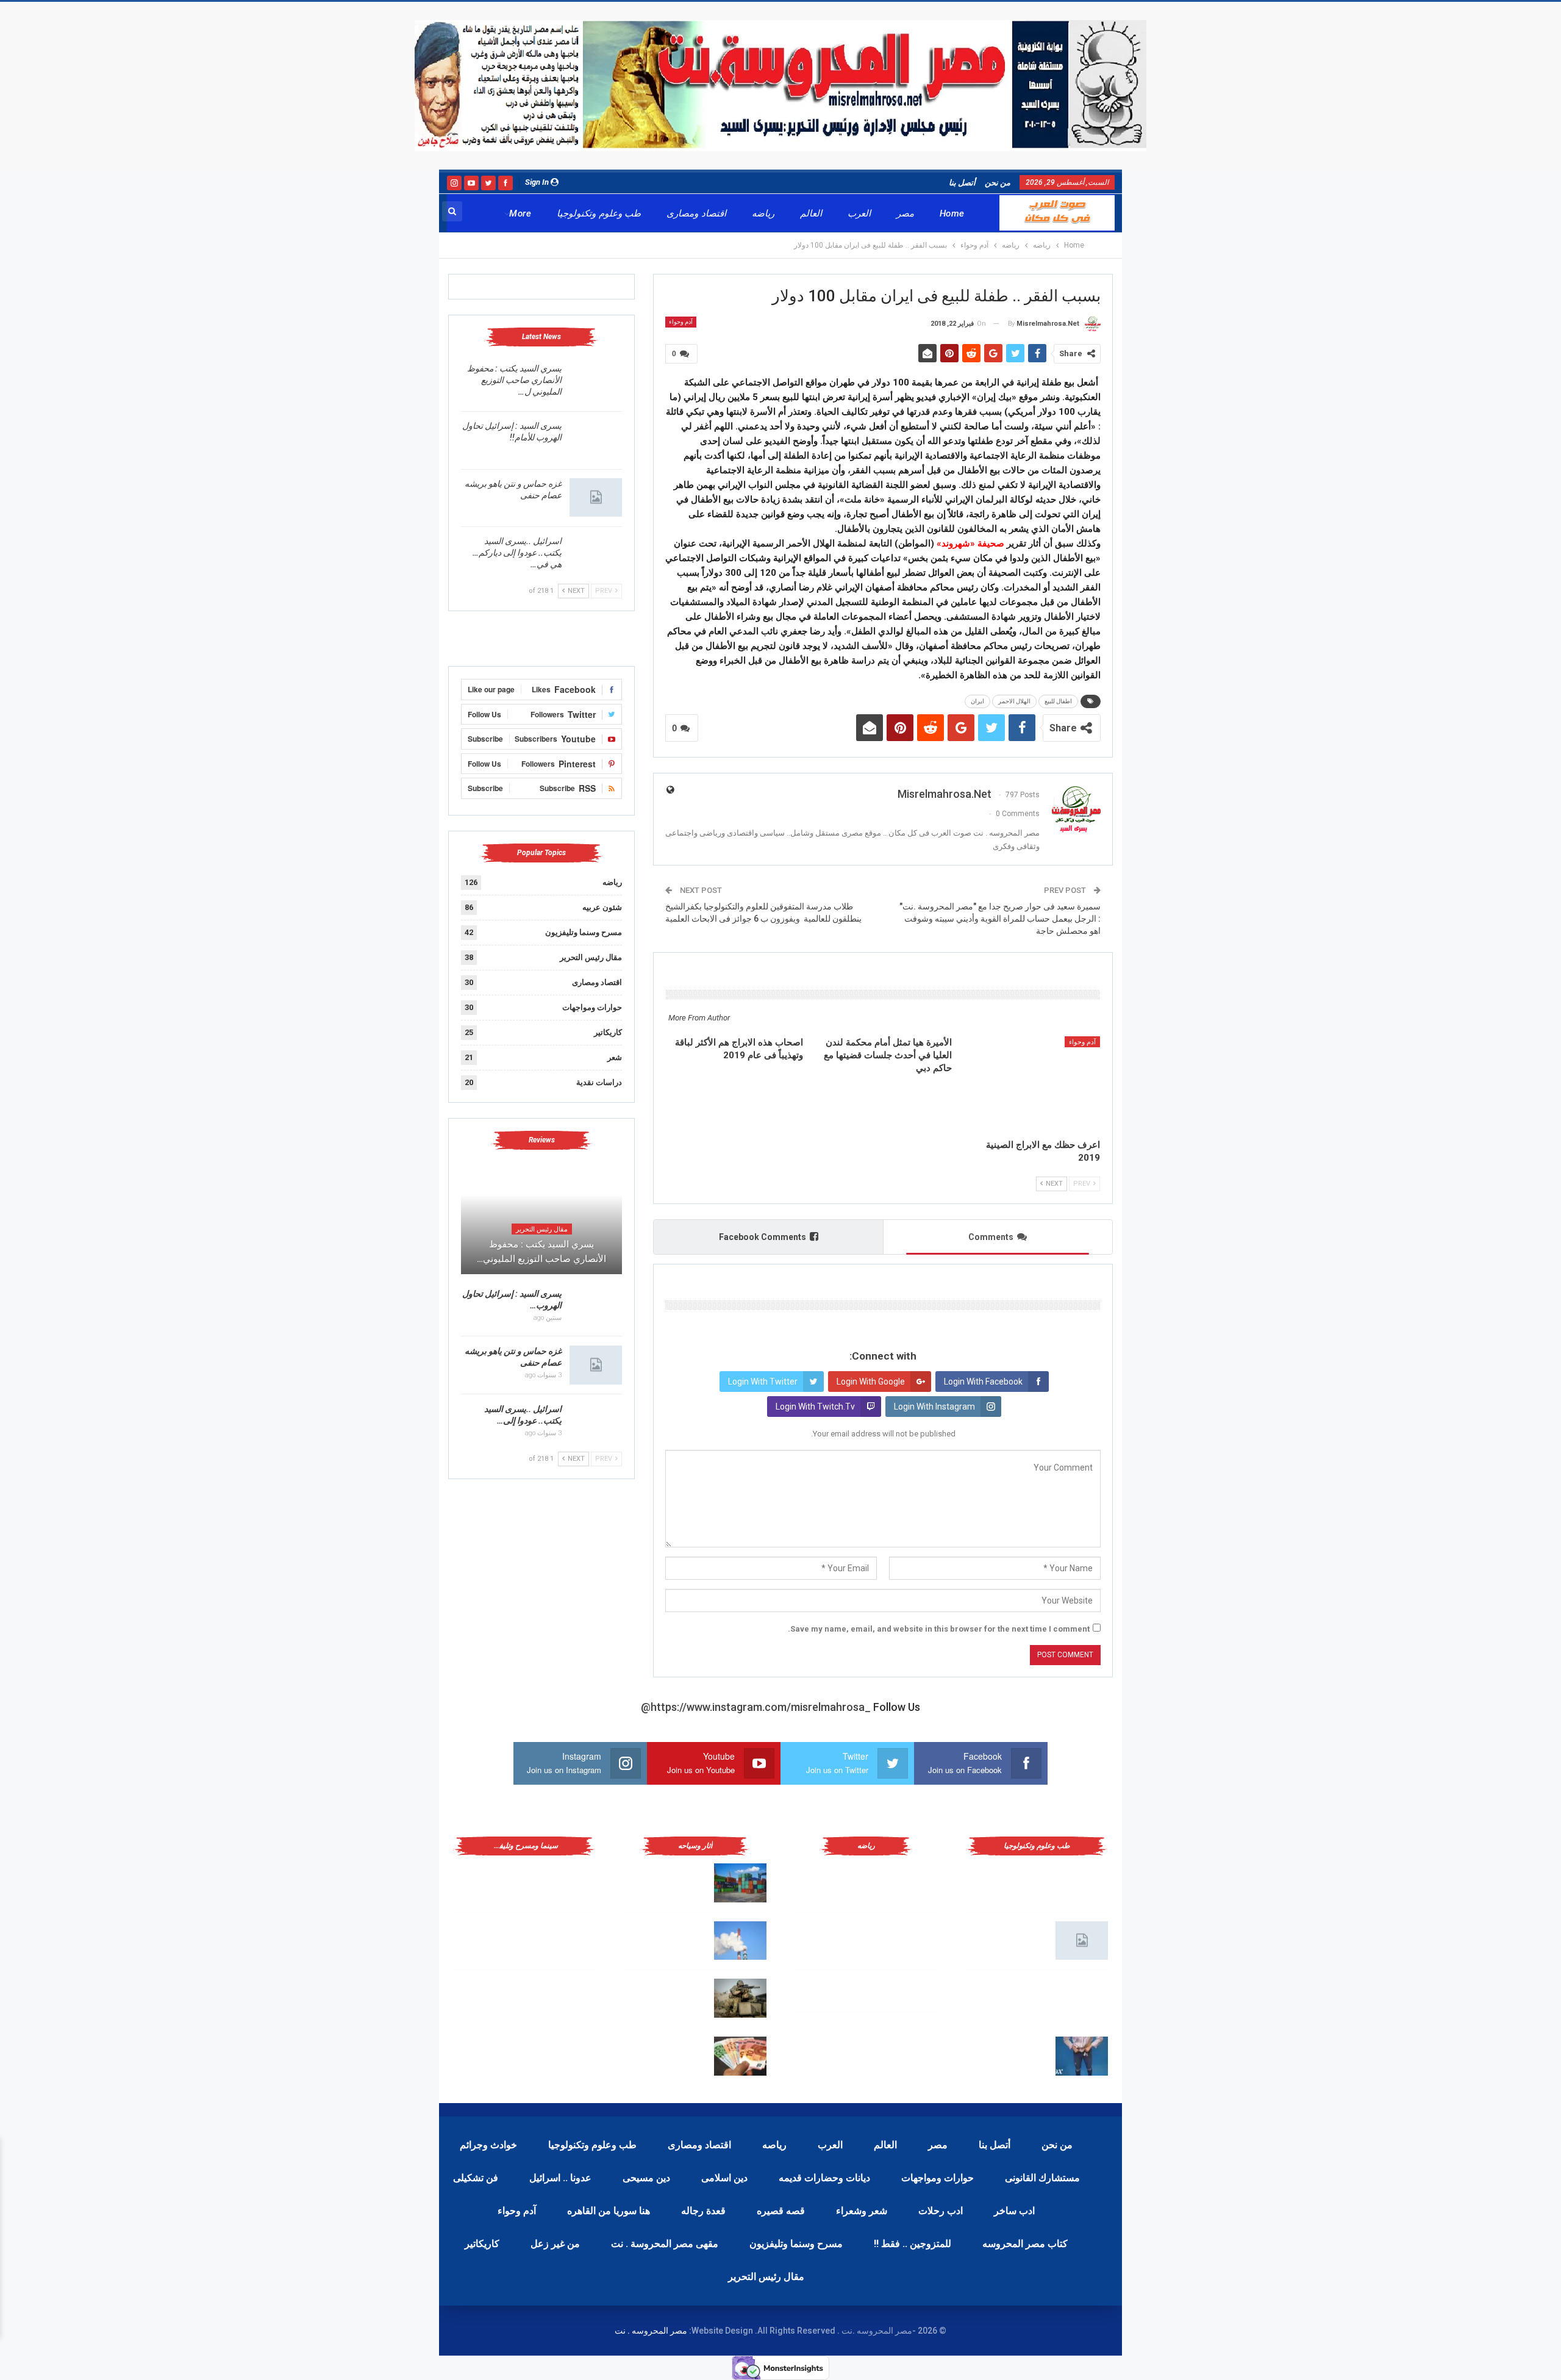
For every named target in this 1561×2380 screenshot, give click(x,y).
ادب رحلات (941, 2211)
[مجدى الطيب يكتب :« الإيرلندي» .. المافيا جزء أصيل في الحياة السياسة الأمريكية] (570, 1883)
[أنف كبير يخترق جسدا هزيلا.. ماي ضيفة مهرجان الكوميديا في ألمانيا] (570, 2056)
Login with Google (871, 1382)
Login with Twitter (763, 1382)
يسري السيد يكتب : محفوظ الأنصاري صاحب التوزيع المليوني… (541, 1252)
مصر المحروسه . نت (651, 2331)
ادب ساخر (1014, 2211)
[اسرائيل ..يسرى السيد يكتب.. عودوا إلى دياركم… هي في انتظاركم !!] (596, 555)
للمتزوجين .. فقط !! (913, 2244)
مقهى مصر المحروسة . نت (665, 2244)
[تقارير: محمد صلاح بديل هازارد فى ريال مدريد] (911, 1941)
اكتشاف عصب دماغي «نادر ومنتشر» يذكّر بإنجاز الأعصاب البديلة (1010, 1996)
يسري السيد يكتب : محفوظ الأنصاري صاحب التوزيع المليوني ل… (514, 380)
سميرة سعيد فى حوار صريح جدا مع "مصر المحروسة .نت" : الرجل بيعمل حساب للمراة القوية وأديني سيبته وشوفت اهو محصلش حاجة (999, 918)
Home (952, 213)
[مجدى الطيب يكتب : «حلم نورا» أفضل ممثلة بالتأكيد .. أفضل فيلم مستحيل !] (570, 1941)
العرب (859, 213)
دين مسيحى (646, 2178)
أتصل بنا (962, 183)
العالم (811, 213)
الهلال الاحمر (1014, 701)
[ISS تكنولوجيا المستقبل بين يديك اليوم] (1082, 1941)
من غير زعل (555, 2244)
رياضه (763, 213)
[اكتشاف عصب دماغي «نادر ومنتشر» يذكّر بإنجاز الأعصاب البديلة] (1082, 1998)
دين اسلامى (724, 2178)
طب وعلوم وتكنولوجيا (599, 213)
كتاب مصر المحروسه (1025, 2244)
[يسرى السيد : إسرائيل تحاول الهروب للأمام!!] (596, 440)
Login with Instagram (934, 1407)
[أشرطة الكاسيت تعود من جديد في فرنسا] (570, 1998)
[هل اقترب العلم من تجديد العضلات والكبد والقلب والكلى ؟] (1082, 1883)
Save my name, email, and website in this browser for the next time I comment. (939, 1629)
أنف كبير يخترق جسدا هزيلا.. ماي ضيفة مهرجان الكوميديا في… (496, 2054)
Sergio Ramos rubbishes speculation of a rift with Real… (665, 2054)
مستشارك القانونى (1042, 2178)
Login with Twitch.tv (815, 1407)
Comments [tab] (991, 1237)
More (520, 213)
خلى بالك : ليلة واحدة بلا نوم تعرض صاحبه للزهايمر (1011, 2054)
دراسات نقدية (599, 1082)
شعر (615, 1057)
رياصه (774, 2145)
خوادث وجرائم (488, 2145)
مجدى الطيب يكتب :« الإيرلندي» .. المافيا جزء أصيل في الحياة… (495, 1880)
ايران (977, 701)
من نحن (998, 183)
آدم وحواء (681, 322)
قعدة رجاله (703, 2211)
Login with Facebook (983, 1382)
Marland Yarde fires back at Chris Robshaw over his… (670, 1880)
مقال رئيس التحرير (591, 957)
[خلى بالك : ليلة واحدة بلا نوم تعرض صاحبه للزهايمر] (1082, 2056)
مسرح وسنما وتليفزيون (584, 932)
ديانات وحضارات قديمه (824, 2178)
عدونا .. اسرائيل (560, 2178)
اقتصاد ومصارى (696, 213)
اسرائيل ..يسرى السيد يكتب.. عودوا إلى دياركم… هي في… (517, 553)
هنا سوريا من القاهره (609, 2211)
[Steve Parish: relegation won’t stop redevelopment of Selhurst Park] (740, 1998)
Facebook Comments (763, 1237)
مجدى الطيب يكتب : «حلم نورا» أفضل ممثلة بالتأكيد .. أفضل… (495, 1938)
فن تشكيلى (476, 2178)
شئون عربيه (602, 907)
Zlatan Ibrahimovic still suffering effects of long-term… (668, 1938)
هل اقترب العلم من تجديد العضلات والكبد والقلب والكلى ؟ (1011, 1880)
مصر (905, 213)
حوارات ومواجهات (592, 1007)
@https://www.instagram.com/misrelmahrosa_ (756, 1707)
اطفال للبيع (1058, 701)
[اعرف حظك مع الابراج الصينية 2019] (1031, 1084)
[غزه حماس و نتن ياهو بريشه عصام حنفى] (596, 498)
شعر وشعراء (862, 2211)
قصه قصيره (781, 2211)
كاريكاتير (608, 1032)
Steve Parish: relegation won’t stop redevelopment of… (667, 1996)
